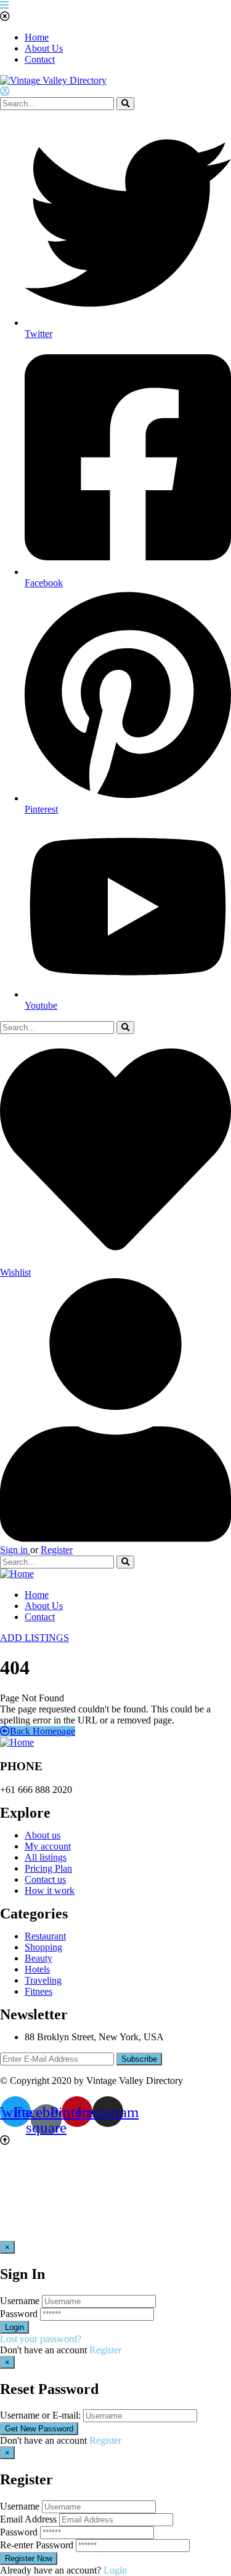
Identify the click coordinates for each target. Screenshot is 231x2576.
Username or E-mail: (40, 2415)
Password (19, 2314)
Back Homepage (43, 1731)
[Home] (17, 1574)
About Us (44, 48)
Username (20, 2301)
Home (37, 37)
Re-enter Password (37, 2545)
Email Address (28, 2519)
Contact (40, 59)
